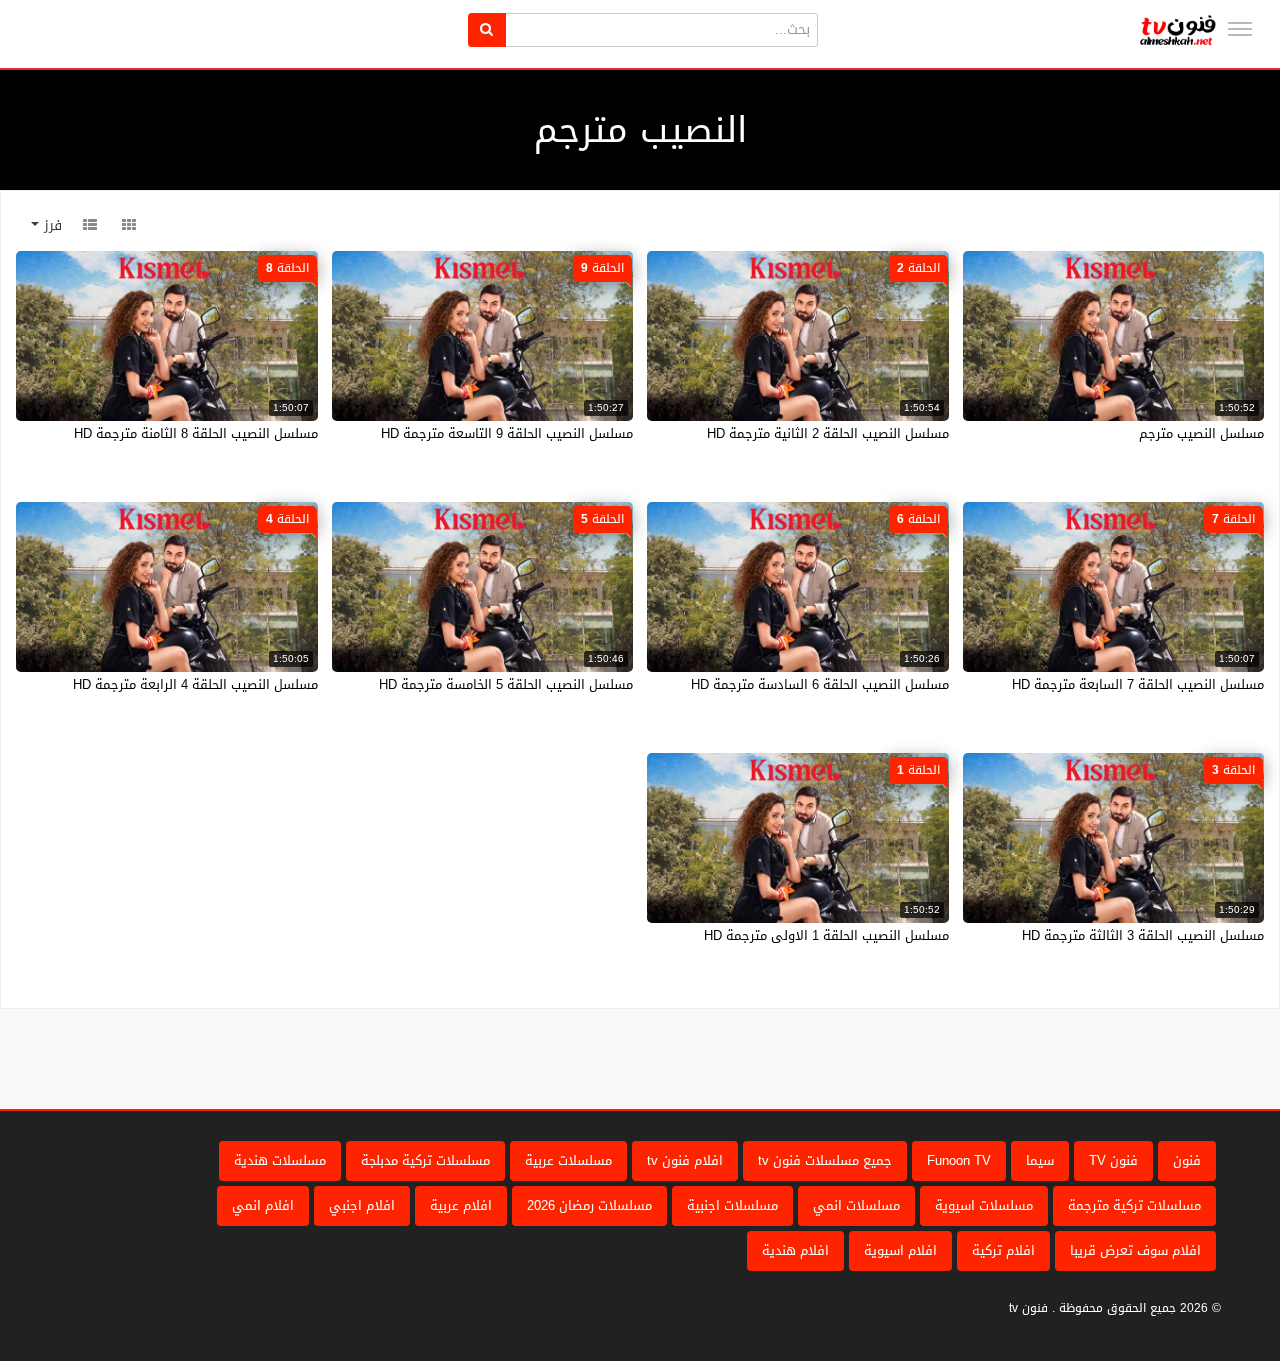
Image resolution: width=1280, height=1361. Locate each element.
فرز (50, 225)
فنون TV (1113, 1160)
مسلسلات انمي (856, 1205)
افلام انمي (263, 1205)
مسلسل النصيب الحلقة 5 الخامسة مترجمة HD (506, 684)
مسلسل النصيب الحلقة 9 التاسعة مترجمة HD (507, 433)
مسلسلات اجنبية (732, 1205)
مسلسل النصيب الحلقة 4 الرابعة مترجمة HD (195, 684)
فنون (1187, 1160)
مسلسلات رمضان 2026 (589, 1205)
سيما (1040, 1160)
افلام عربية (461, 1205)
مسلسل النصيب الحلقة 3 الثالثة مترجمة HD (1143, 935)
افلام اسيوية (900, 1250)
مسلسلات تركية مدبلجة (425, 1160)
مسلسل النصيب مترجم (1201, 433)
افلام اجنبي (362, 1205)
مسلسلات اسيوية (984, 1205)
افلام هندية (795, 1250)
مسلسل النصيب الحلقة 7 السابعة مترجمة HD (1138, 684)
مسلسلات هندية (280, 1160)
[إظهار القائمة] (1240, 29)
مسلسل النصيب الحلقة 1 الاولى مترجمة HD (826, 935)
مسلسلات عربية (568, 1160)
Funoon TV (959, 1160)
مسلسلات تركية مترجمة (1134, 1205)
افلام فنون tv (685, 1160)
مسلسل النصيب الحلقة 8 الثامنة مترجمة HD (196, 433)
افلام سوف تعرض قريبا (1135, 1250)
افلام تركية (1003, 1250)
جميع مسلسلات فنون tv (825, 1160)
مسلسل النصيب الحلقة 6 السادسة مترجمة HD (820, 684)
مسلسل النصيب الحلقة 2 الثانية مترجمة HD (828, 433)
